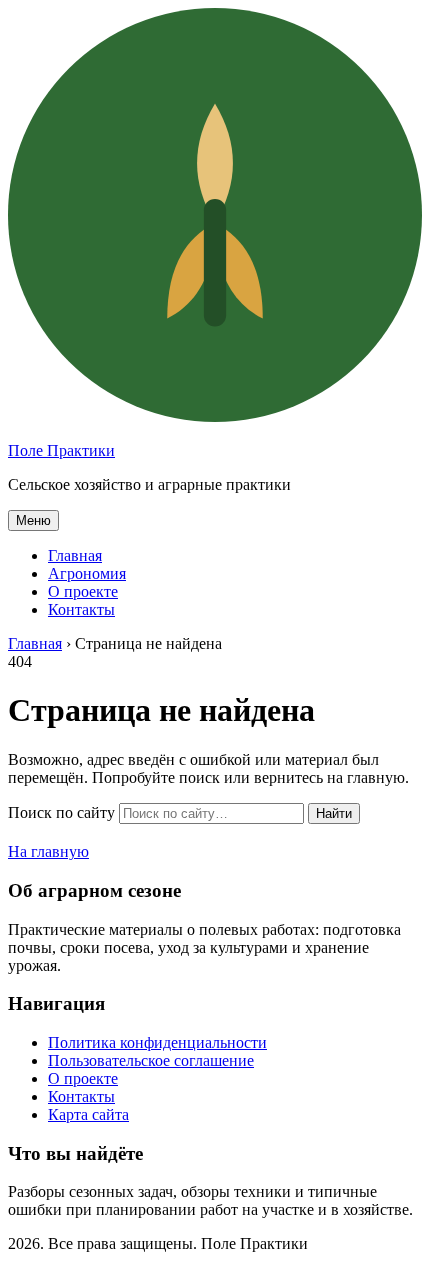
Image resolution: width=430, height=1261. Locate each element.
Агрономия (87, 573)
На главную (48, 851)
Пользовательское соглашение (151, 1060)
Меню (33, 520)
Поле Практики (61, 450)
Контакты (81, 609)
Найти (334, 813)
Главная (75, 555)
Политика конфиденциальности (157, 1042)
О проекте (83, 591)
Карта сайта (88, 1114)
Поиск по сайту (61, 812)
